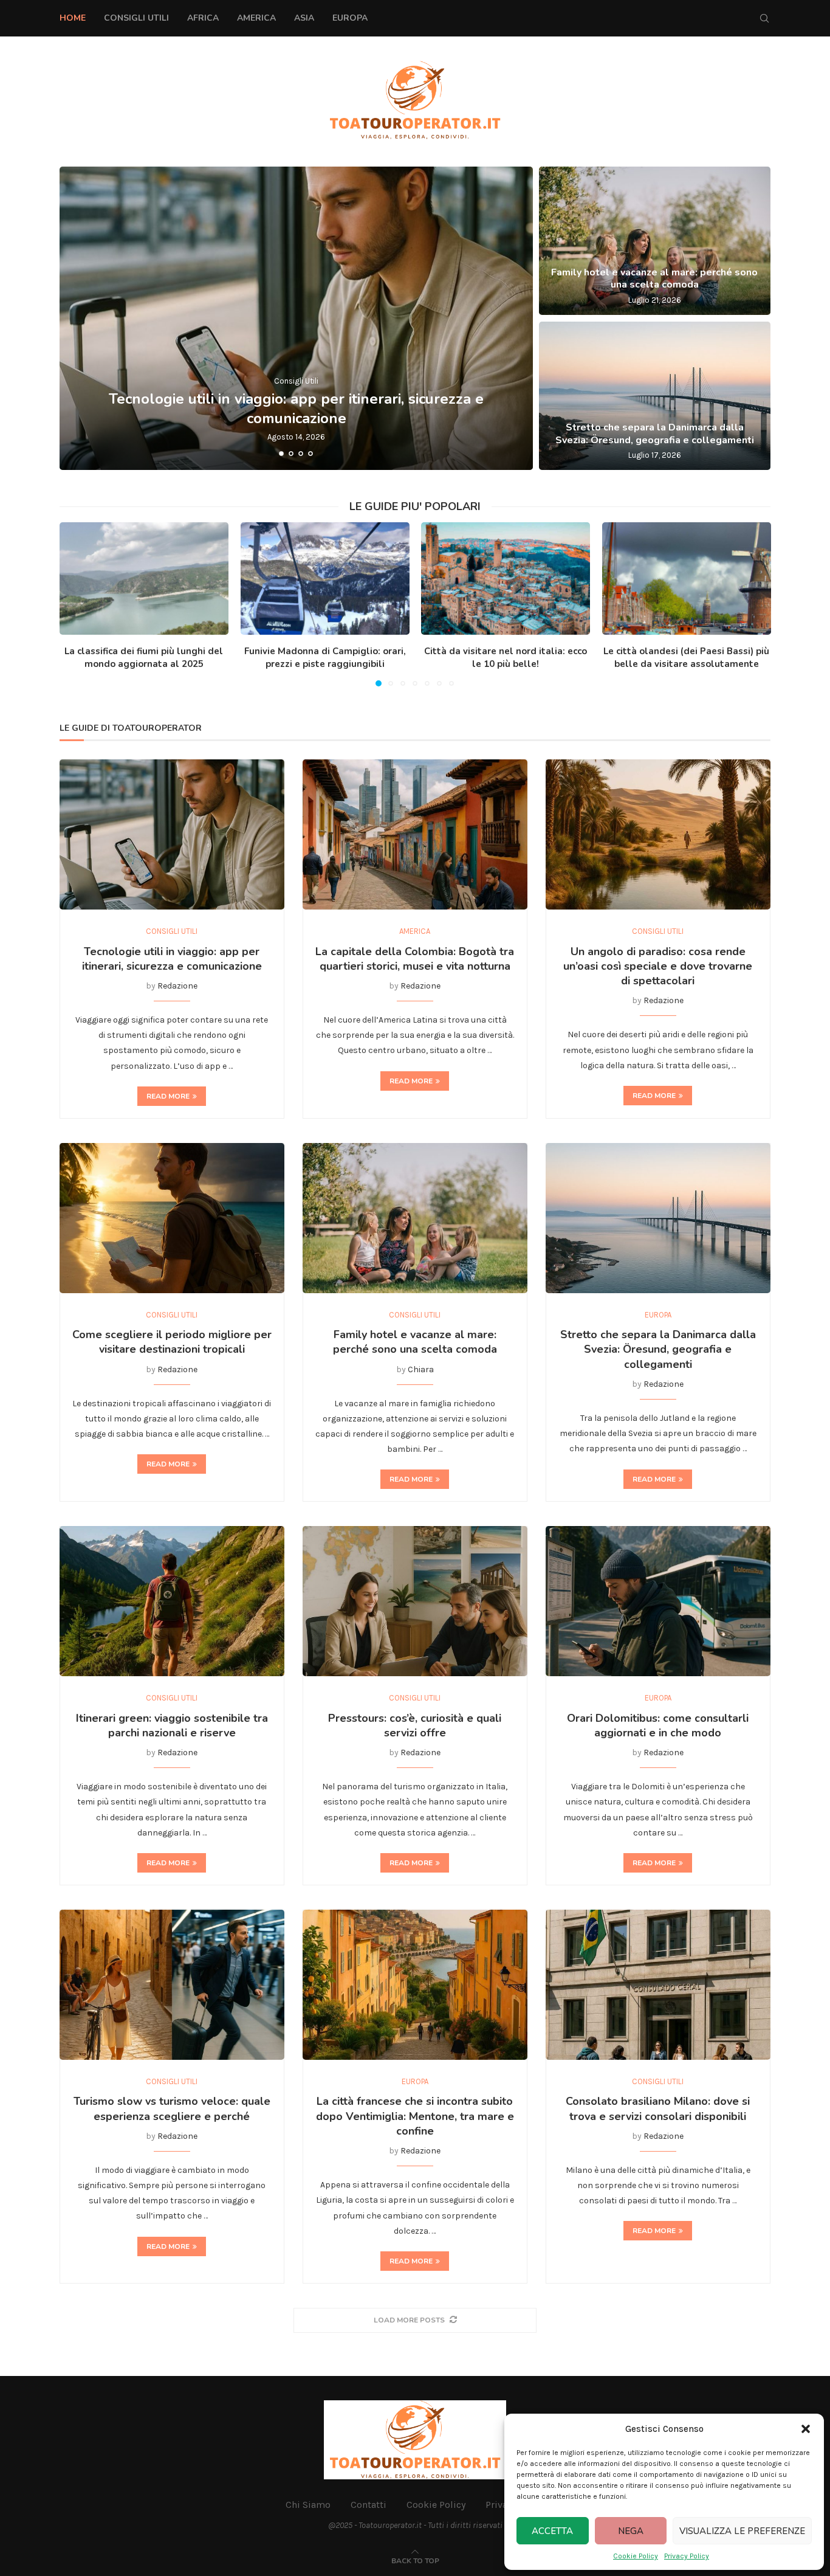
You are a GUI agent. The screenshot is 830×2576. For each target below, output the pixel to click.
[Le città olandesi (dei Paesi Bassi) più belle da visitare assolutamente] (687, 578)
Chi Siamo (308, 2505)
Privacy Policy (687, 2556)
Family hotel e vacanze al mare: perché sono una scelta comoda (654, 279)
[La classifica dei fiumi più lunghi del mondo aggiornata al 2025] (144, 578)
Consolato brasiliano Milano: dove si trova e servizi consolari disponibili (658, 2108)
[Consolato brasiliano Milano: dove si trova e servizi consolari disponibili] (658, 1985)
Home (73, 18)
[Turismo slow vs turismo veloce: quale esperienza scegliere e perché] (172, 1985)
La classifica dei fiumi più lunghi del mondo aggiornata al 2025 (144, 658)
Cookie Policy (636, 2556)
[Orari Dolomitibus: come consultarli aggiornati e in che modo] (658, 1601)
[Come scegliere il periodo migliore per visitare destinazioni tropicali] (172, 1218)
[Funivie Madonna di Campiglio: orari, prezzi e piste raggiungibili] (325, 578)
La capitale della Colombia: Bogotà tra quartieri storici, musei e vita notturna (415, 959)
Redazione (177, 986)
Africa (203, 18)
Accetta (552, 2531)
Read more (168, 1096)
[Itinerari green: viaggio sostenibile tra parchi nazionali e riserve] (172, 1601)
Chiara (421, 1369)
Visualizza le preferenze (742, 2531)
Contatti (369, 2505)
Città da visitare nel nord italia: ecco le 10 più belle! (506, 658)
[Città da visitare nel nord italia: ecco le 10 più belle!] (506, 578)
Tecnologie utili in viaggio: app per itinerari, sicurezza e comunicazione (296, 408)
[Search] (764, 18)
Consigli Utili (136, 18)
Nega (631, 2531)
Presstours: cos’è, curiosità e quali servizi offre (415, 1725)
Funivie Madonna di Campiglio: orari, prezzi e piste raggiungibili (324, 658)
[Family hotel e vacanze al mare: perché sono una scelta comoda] (655, 241)
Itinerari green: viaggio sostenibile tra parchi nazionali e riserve (172, 1725)
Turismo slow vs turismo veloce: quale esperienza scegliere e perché (172, 2108)
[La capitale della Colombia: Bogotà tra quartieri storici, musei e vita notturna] (415, 834)
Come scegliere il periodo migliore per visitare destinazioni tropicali (172, 1342)
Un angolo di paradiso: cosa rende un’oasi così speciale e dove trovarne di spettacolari (658, 966)
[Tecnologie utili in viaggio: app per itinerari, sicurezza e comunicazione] (296, 318)
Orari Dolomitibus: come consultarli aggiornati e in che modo (658, 1725)
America (256, 18)
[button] (806, 2429)
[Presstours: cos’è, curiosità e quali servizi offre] (415, 1601)
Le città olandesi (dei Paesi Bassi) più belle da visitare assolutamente (686, 658)
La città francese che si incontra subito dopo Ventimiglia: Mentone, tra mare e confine (415, 2116)
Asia (304, 18)
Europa (350, 18)
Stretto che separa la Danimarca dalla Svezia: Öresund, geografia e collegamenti (655, 434)
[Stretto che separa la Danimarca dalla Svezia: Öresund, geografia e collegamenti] (655, 396)
